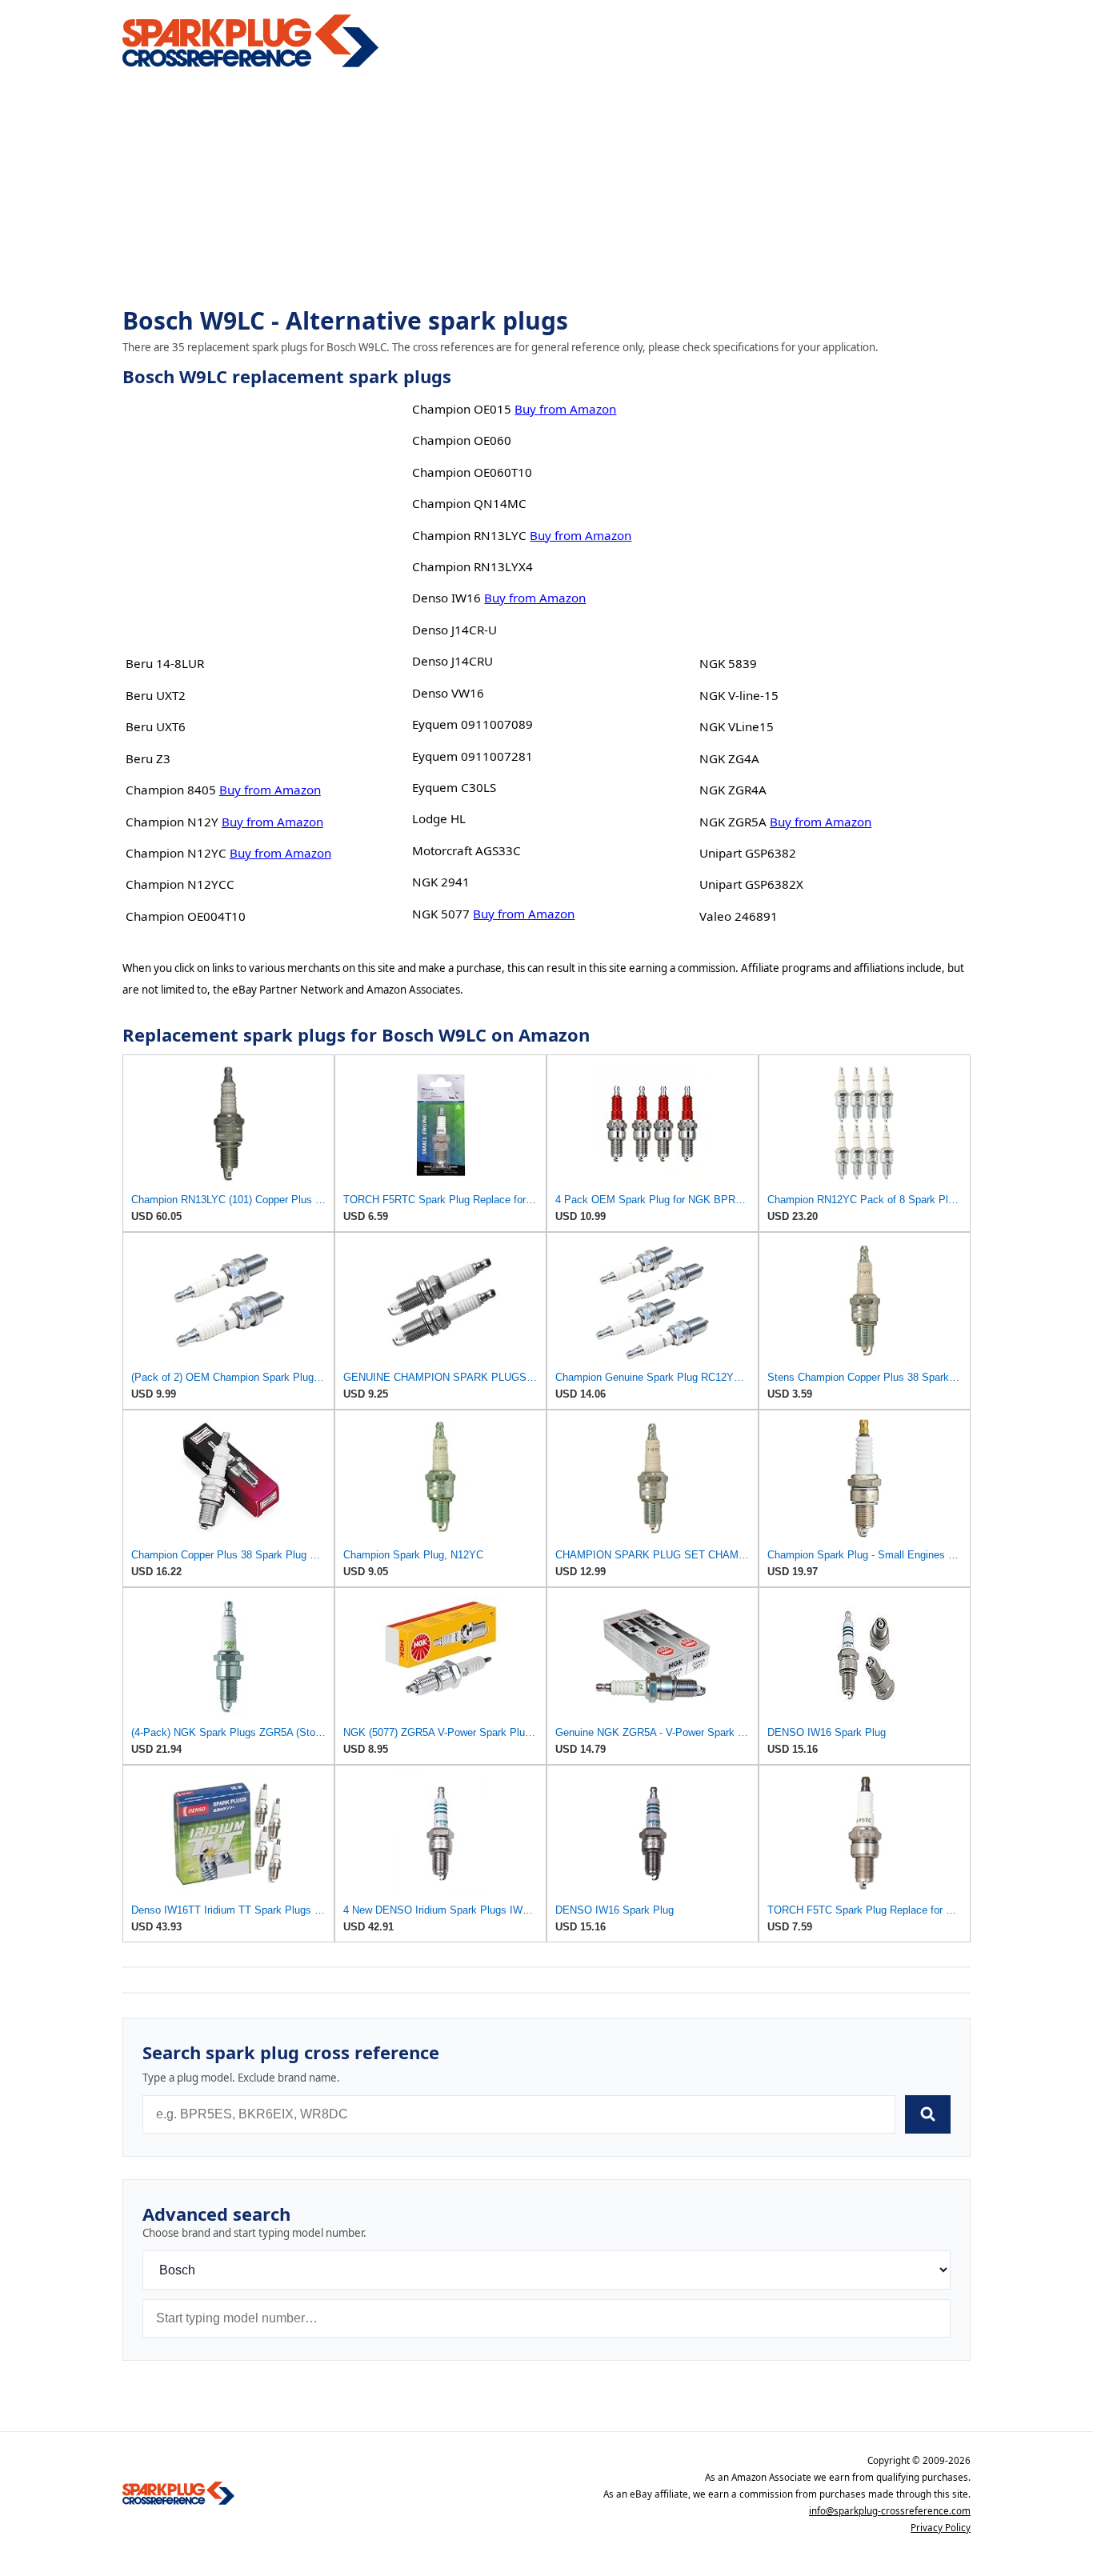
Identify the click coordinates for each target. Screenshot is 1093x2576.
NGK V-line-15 (739, 695)
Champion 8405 (171, 790)
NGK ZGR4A (733, 790)
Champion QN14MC (469, 503)
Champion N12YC (176, 853)
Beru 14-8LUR (165, 663)
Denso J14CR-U (454, 630)
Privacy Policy (941, 2528)
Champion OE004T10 (186, 916)
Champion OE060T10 (472, 472)
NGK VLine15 (737, 726)
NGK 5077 (441, 914)
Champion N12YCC (180, 884)
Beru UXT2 (156, 695)
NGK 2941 (441, 882)
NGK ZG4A (729, 758)
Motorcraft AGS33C (466, 850)
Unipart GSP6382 (748, 853)
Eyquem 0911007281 (472, 756)
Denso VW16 (448, 693)
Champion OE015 (462, 409)
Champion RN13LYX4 (472, 566)
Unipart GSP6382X (751, 884)
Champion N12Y (172, 822)
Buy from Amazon (270, 790)
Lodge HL (439, 818)
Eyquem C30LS (454, 787)
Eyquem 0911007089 (472, 724)
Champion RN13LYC (469, 535)
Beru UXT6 (156, 726)
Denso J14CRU (452, 661)
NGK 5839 (728, 663)
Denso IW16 (446, 598)
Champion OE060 (462, 440)
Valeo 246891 (739, 916)
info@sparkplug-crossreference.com (890, 2511)
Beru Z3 (148, 758)
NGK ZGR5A (733, 822)
